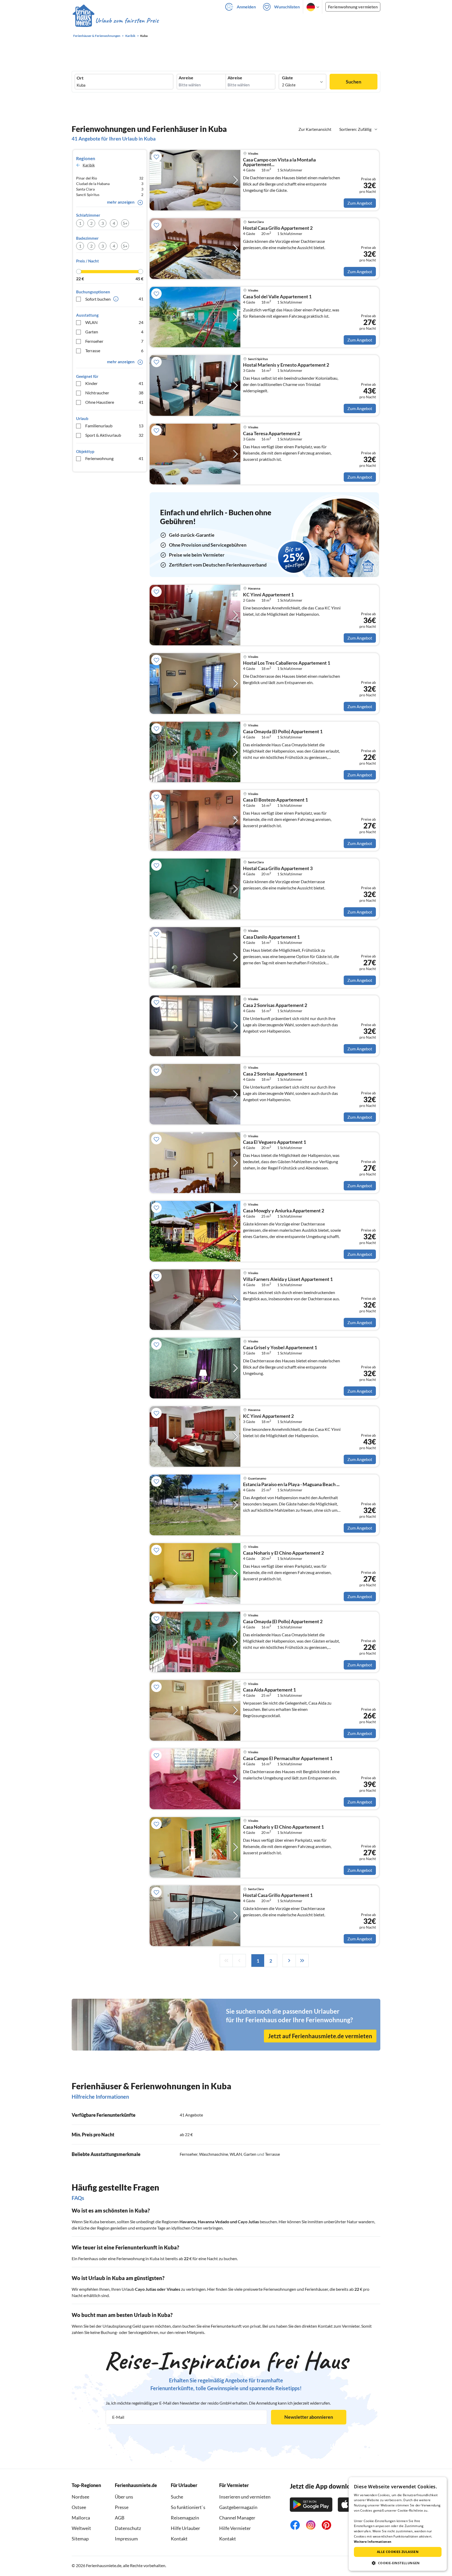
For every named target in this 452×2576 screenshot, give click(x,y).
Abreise (235, 78)
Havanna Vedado (213, 2222)
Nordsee (80, 2497)
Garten (114, 332)
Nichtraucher (114, 393)
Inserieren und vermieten (245, 2497)
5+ (125, 223)
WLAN (114, 322)
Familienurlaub (114, 426)
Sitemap (80, 2539)
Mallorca (81, 2518)
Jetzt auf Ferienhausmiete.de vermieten (320, 2036)
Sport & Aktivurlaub (114, 435)
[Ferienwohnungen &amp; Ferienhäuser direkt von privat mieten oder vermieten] (115, 21)
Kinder (114, 383)
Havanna (188, 2222)
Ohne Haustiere (114, 402)
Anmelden (246, 7)
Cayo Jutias (248, 2222)
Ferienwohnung (114, 458)
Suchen (354, 82)
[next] (289, 1961)
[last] (302, 1961)
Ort (80, 78)
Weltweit (81, 2528)
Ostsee (79, 2507)
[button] (398, 2563)
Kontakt (179, 2539)
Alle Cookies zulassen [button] (398, 2552)
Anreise (186, 78)
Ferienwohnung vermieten (353, 7)
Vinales (173, 2289)
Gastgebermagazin (238, 2507)
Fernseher (114, 341)
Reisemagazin (185, 2518)
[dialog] (398, 2524)
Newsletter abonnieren (309, 2417)
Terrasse (114, 351)
